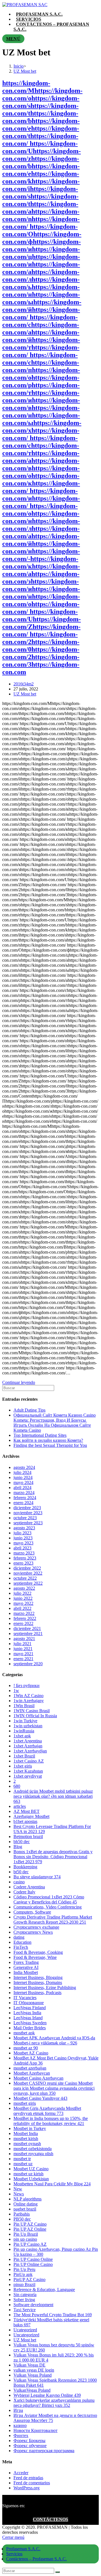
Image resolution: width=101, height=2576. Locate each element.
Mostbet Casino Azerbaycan (38, 2078)
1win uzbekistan (28, 1726)
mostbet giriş (25, 2103)
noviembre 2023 (28, 1513)
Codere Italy (24, 1892)
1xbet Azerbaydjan (30, 1751)
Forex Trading (26, 1962)
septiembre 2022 (28, 1583)
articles (20, 1806)
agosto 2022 (24, 1588)
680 (17, 1786)
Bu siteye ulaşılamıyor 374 (37, 1877)
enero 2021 (23, 1659)
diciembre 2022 (27, 1568)
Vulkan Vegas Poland (33, 2375)
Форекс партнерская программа (44, 2451)
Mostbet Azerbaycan (32, 2073)
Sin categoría (25, 2295)
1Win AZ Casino (28, 1696)
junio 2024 (23, 1477)
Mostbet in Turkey (30, 2128)
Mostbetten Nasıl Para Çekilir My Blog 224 (52, 2184)
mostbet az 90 (26, 2048)
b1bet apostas (25, 1821)
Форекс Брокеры (29, 2441)
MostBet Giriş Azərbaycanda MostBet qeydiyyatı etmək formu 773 (47, 2111)
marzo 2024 (24, 1493)
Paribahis (22, 2214)
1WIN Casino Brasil (32, 1711)
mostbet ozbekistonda (33, 2149)
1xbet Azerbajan (28, 1746)
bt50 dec (21, 1872)
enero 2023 (23, 1563)
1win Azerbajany (29, 1701)
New (18, 2189)
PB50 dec (22, 2219)
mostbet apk (24, 2033)
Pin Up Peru (24, 2269)
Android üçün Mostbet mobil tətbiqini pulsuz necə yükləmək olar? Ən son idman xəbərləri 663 (53, 1796)
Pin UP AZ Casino (30, 2224)
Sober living (24, 2300)
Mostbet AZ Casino (31, 2053)
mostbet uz (23, 2164)
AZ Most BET (27, 1811)
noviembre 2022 (28, 1573)
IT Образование (29, 2003)
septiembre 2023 (28, 1523)
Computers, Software (32, 1912)
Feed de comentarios (32, 2483)
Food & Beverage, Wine (35, 1957)
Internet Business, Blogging (38, 1977)
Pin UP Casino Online (33, 2259)
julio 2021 (22, 1644)
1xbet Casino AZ (29, 1761)
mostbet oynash (27, 2144)
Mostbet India (26, 2133)
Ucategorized (25, 2330)
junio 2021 (23, 1649)
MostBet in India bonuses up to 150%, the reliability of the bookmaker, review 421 (51, 2121)
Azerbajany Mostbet (31, 1816)
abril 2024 (22, 1488)
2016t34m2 (24, 684)
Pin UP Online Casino (33, 2264)
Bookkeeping (25, 1867)
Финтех (21, 2435)
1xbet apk (22, 1736)
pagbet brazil (25, 2209)
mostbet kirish (26, 2139)
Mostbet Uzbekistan (31, 2179)
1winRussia (24, 1731)
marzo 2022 (24, 1613)
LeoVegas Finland (30, 2008)
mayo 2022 (23, 1603)
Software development (33, 2305)
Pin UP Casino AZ (30, 2244)
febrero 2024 (25, 1498)
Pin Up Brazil (26, 2234)
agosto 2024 (24, 1467)
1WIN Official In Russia (35, 1716)
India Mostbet (26, 1972)
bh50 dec (22, 1842)
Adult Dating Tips (29, 1410)
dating (19, 1937)
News (19, 2194)
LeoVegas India (27, 2013)
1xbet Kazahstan (28, 1771)
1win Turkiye (25, 1721)
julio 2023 (22, 1533)
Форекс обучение (30, 2446)
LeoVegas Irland (28, 2018)
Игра (18, 2410)
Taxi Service (25, 2310)
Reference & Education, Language (44, 2290)
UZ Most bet (25, 694)
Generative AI (26, 1967)
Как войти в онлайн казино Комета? (48, 1440)
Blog (18, 1847)
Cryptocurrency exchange (36, 1927)
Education (22, 1942)
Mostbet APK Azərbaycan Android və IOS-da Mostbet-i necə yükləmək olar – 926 (54, 2040)
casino (19, 1882)
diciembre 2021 (27, 1628)
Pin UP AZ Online (30, 2229)
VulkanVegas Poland (32, 2390)
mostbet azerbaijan (30, 2068)
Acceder (21, 2473)
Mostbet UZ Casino (31, 2169)
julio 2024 (22, 1472)
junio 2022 (23, 1598)
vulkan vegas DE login (34, 2370)
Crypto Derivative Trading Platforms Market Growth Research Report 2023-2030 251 (53, 1920)
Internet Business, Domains (38, 1982)
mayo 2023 (23, 1543)
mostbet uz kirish (28, 2174)
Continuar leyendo (19, 1382)
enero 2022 (23, 1623)
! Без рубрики (27, 1686)
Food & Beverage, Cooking (38, 1952)
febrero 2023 (25, 1558)
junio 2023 (23, 1538)
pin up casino (25, 2239)
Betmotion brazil (28, 1837)
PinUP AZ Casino (29, 2279)
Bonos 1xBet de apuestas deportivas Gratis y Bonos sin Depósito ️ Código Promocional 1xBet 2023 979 (53, 1857)
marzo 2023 (24, 1553)
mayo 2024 (23, 1482)
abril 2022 (22, 1608)
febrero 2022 (25, 1618)
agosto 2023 (24, 1528)
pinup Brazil (24, 2284)
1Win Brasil (24, 1706)
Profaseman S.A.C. (23, 2549)
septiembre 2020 (28, 1664)
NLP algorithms (27, 2199)
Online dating (26, 2204)
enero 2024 (23, 1503)
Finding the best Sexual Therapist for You (50, 1445)
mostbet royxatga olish (33, 2154)
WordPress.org (27, 2488)
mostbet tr (22, 2159)
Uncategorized (26, 2335)
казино (20, 2425)
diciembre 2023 (27, 1508)
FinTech (21, 1947)
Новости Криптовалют (35, 2430)
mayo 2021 (23, 1654)
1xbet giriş (23, 1766)
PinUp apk (23, 2274)
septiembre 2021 (28, 1633)
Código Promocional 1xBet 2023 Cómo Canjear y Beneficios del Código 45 (49, 1899)
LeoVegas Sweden (30, 2023)
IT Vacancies (25, 1998)
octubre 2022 (25, 1578)
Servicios (14, 2554)
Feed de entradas (28, 2478)
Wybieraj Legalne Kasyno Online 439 (47, 2395)
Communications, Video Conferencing (48, 1907)
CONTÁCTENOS (50, 2519)
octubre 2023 (25, 1518)
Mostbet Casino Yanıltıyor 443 (40, 2098)
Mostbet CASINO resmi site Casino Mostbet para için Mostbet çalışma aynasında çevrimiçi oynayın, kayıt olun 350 (54, 2088)
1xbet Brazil (24, 1756)
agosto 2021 (24, 1639)
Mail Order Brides (30, 2028)
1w (16, 1691)
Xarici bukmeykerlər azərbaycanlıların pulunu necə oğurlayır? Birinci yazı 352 (54, 2403)
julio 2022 (22, 1593)
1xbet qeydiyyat (28, 1776)
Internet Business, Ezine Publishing (45, 1988)
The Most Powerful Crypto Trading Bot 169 (53, 2315)
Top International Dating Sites (40, 1435)
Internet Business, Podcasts (37, 1993)
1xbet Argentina (28, 1741)
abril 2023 (22, 1548)
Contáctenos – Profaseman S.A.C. (36, 2559)
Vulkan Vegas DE (29, 2365)
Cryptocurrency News (33, 1932)
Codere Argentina (29, 1887)
